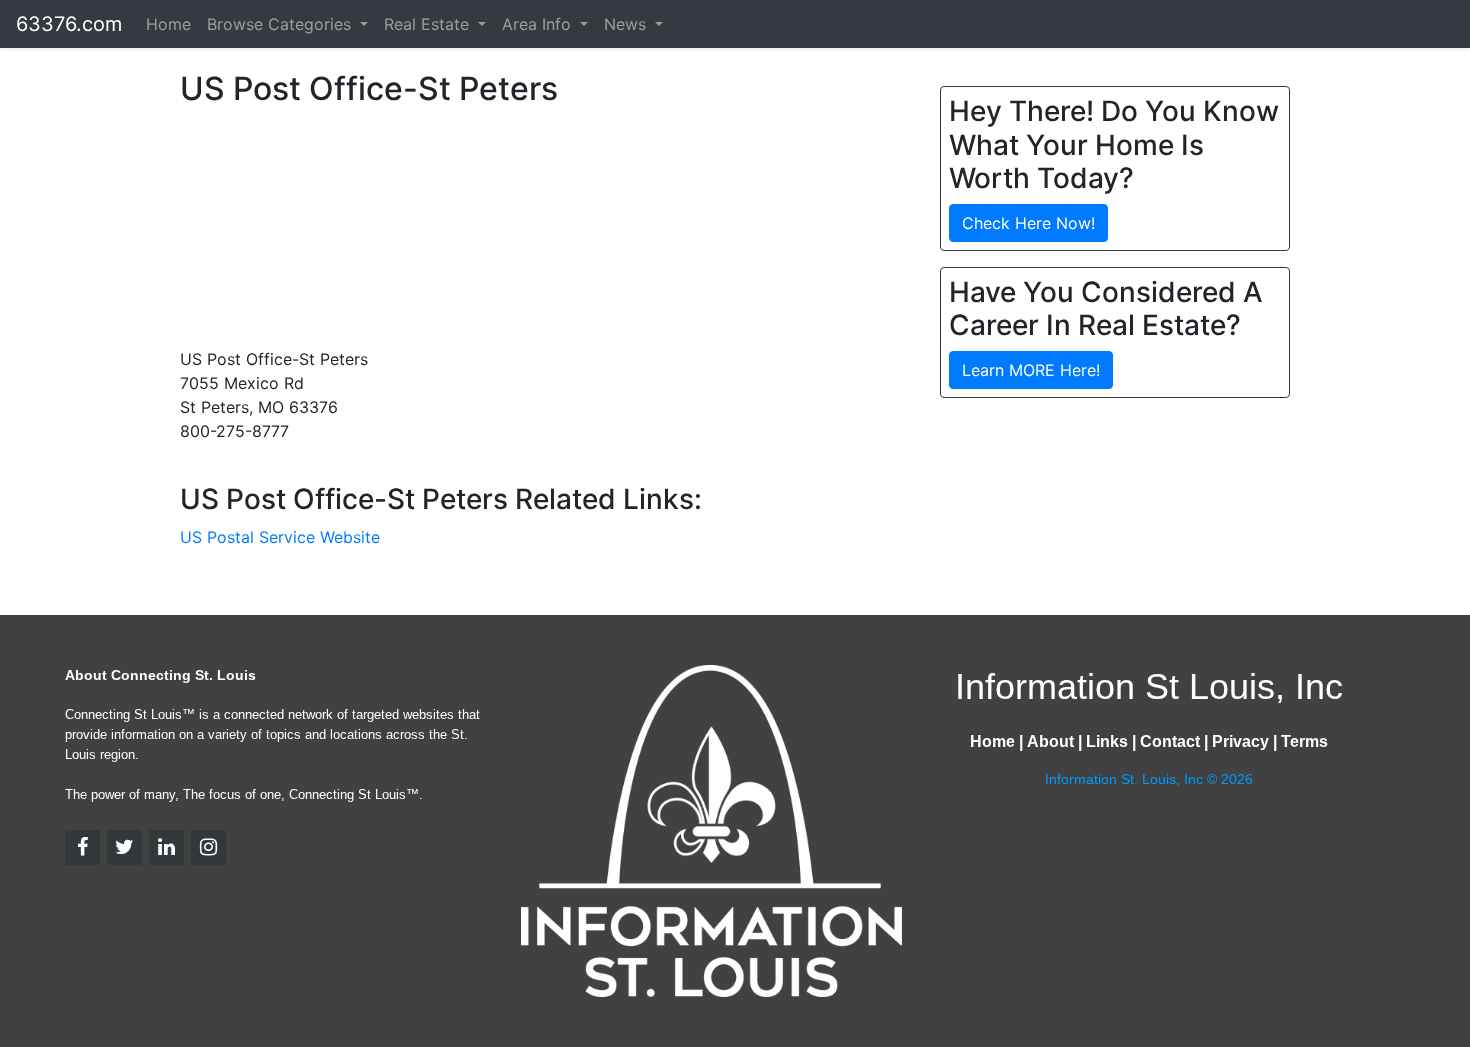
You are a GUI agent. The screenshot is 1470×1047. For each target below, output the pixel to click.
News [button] (627, 24)
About (1050, 741)
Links (1107, 741)
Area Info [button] (539, 24)
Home (168, 24)
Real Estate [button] (429, 24)
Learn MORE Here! (1031, 370)
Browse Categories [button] (281, 24)
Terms (1304, 741)
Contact (1170, 741)
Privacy (1240, 741)
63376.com (69, 24)
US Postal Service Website (280, 537)
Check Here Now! (1028, 223)
